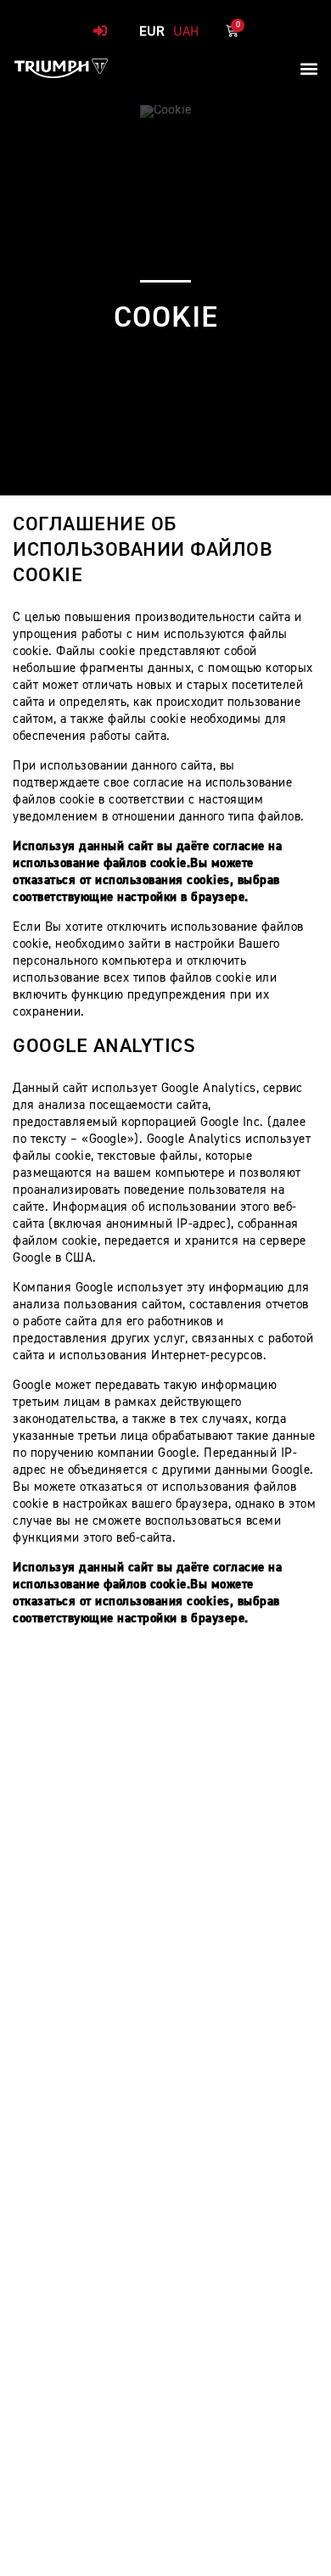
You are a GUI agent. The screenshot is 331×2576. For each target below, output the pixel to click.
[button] (309, 68)
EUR (152, 32)
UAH (186, 32)
